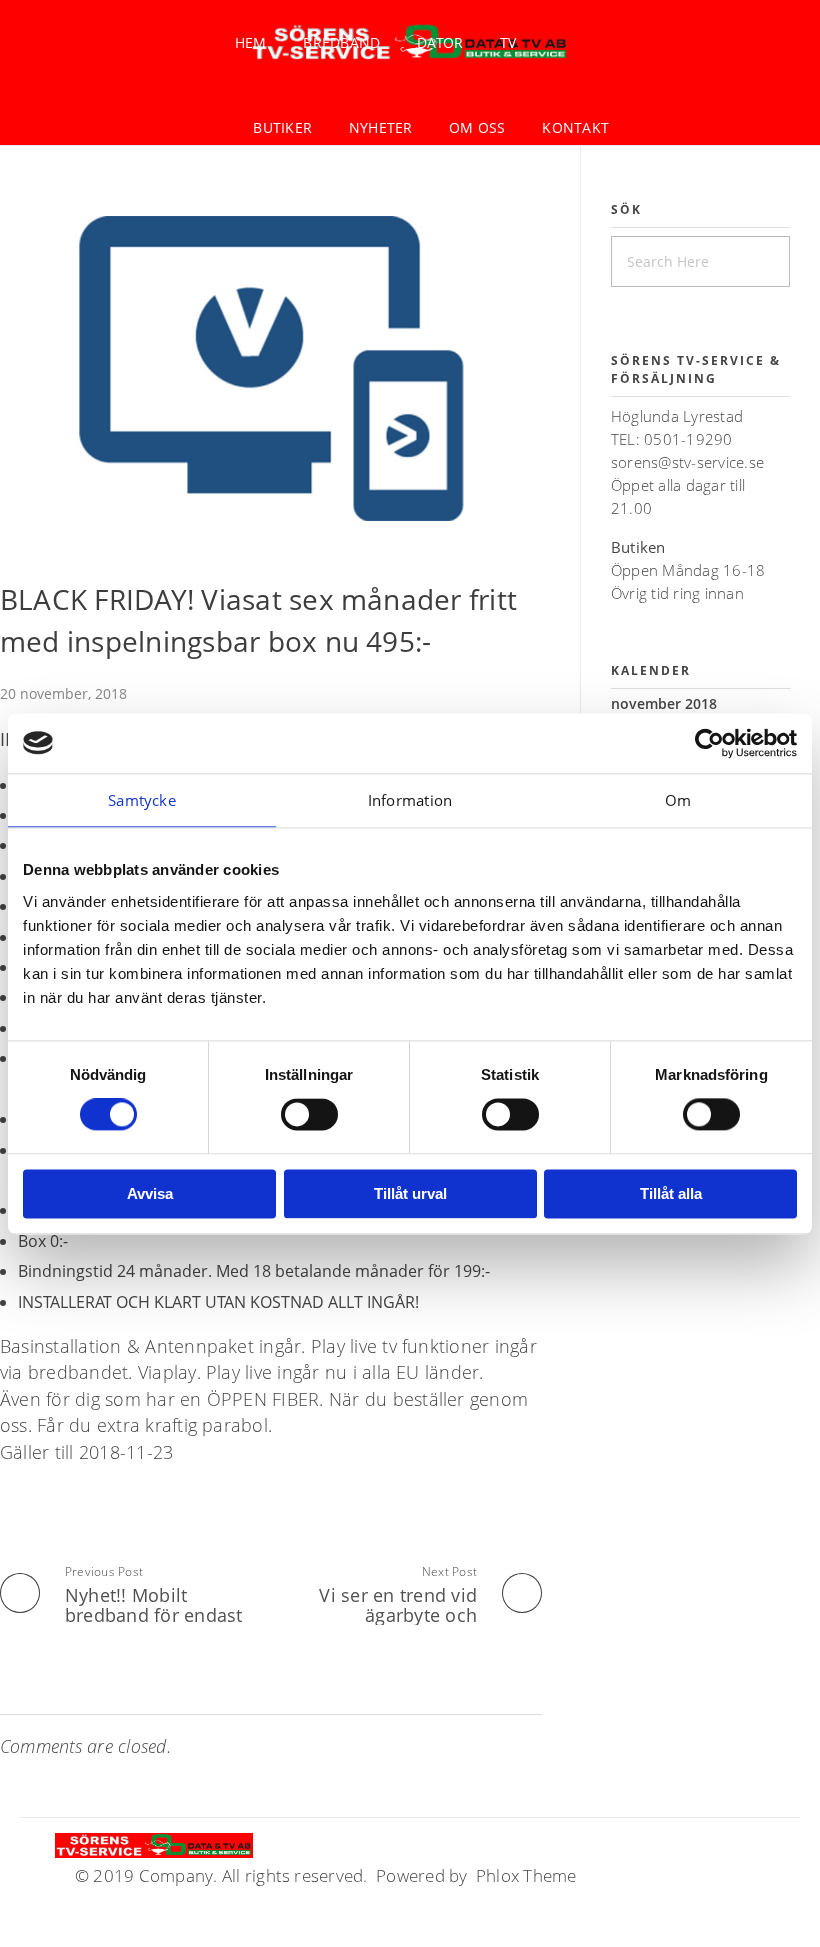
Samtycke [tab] (142, 800)
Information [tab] (410, 800)
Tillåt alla (671, 1193)
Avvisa (150, 1193)
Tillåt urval (410, 1193)
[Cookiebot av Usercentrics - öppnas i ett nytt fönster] (709, 743)
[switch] (309, 1115)
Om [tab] (678, 800)
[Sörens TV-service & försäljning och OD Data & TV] (154, 1845)
